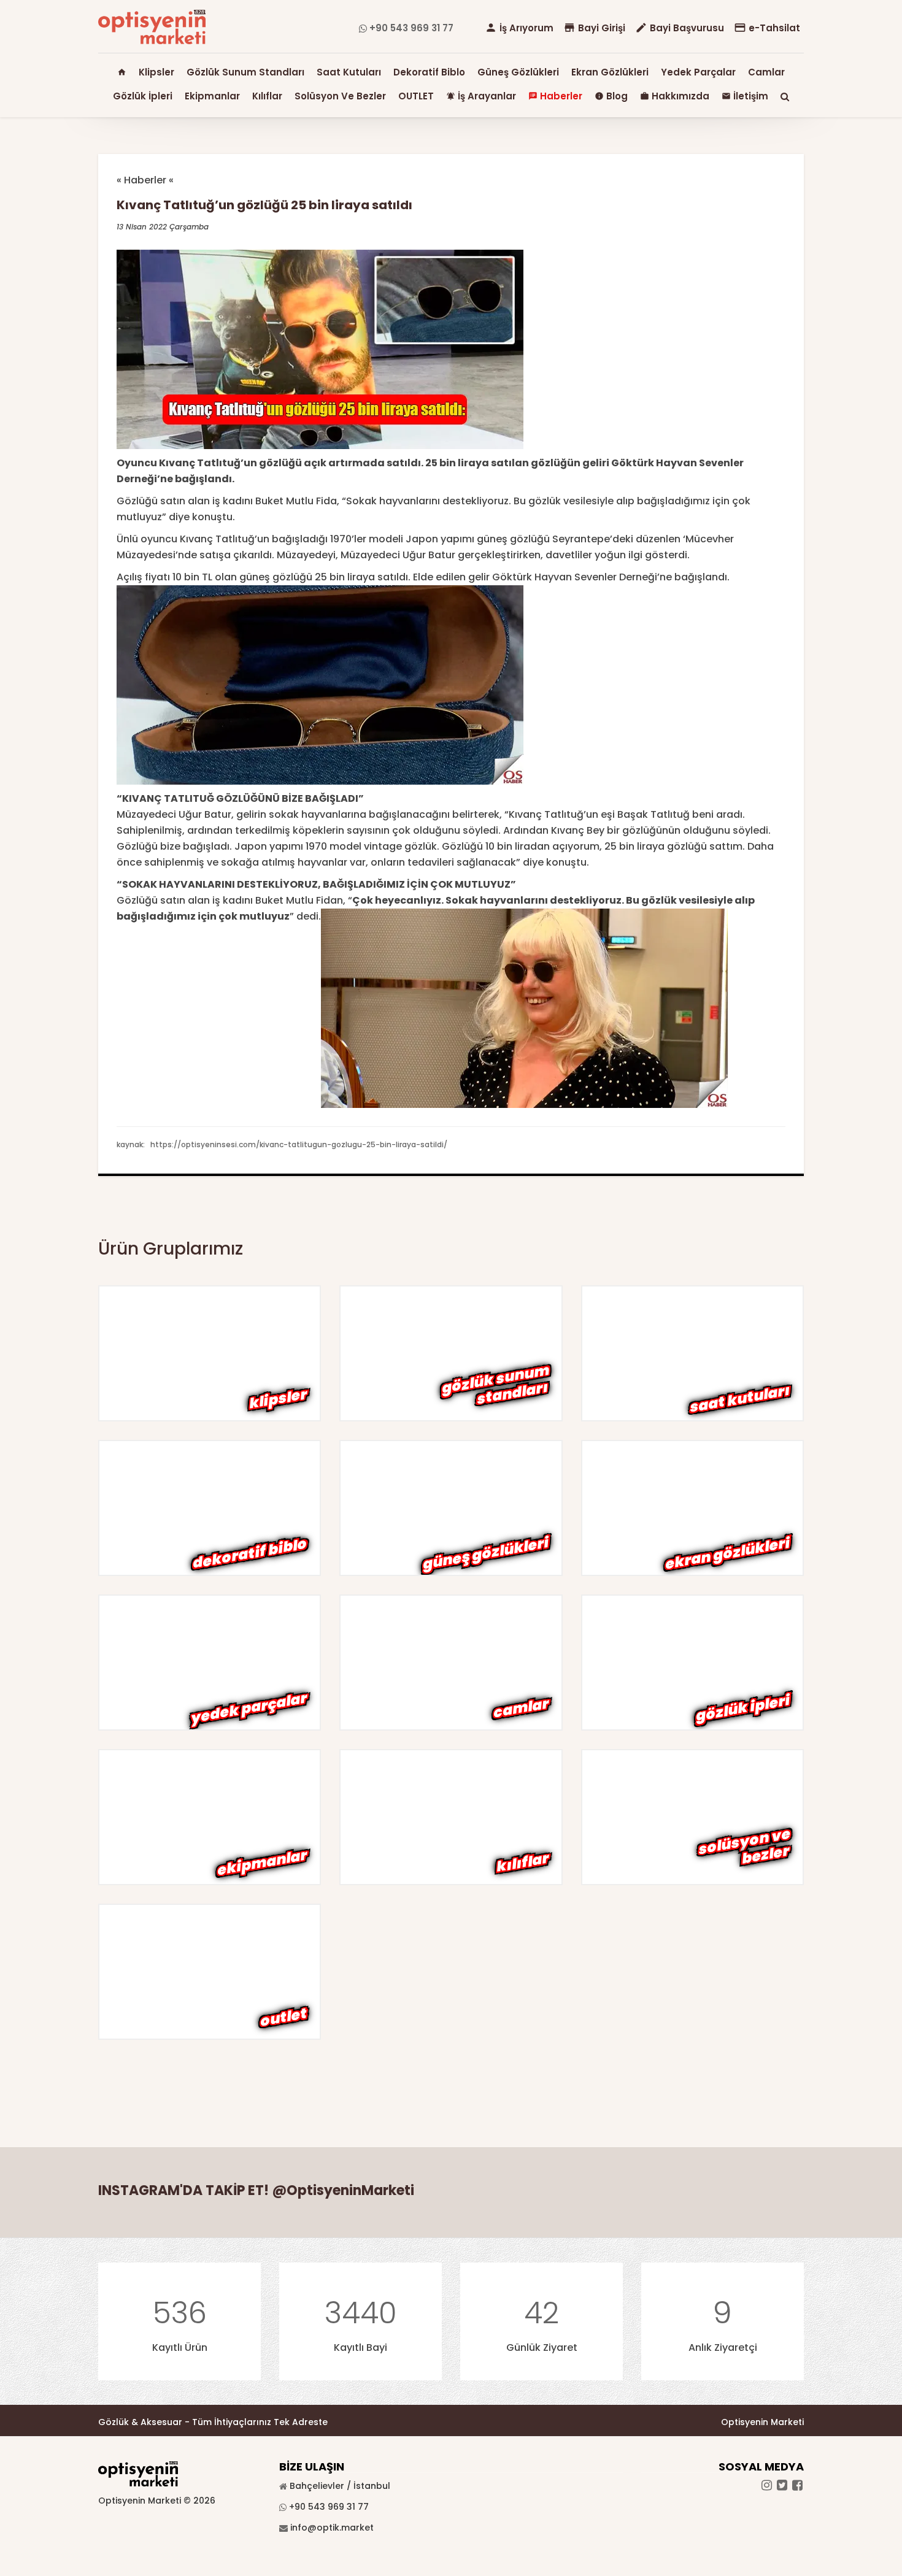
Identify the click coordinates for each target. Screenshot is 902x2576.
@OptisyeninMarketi (343, 2190)
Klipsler (156, 72)
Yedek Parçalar (698, 72)
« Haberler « (145, 180)
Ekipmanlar (212, 96)
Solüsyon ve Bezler (340, 96)
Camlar (766, 72)
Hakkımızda (675, 96)
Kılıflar (267, 96)
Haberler (555, 96)
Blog (611, 96)
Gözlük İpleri (143, 96)
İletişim (745, 96)
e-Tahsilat (767, 28)
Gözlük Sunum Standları (245, 72)
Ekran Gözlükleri (610, 72)
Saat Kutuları (349, 72)
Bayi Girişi (594, 28)
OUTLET (416, 96)
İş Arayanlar (481, 96)
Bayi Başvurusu (680, 28)
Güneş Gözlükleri (518, 72)
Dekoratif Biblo (429, 72)
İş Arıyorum (519, 28)
